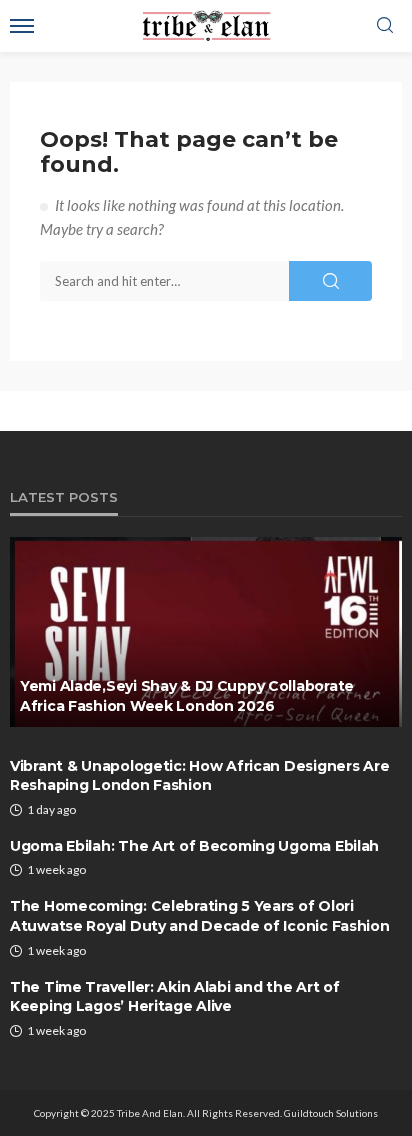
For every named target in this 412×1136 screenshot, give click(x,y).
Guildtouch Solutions (331, 1113)
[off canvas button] (22, 26)
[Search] (385, 26)
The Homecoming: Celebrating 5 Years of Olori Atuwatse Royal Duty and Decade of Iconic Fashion (200, 916)
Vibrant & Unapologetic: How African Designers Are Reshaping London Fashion (199, 776)
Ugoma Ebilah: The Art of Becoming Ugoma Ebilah (194, 846)
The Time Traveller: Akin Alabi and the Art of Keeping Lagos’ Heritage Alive (174, 997)
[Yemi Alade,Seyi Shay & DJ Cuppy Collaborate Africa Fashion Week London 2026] (206, 632)
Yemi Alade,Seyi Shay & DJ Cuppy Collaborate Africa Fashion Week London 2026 (187, 696)
